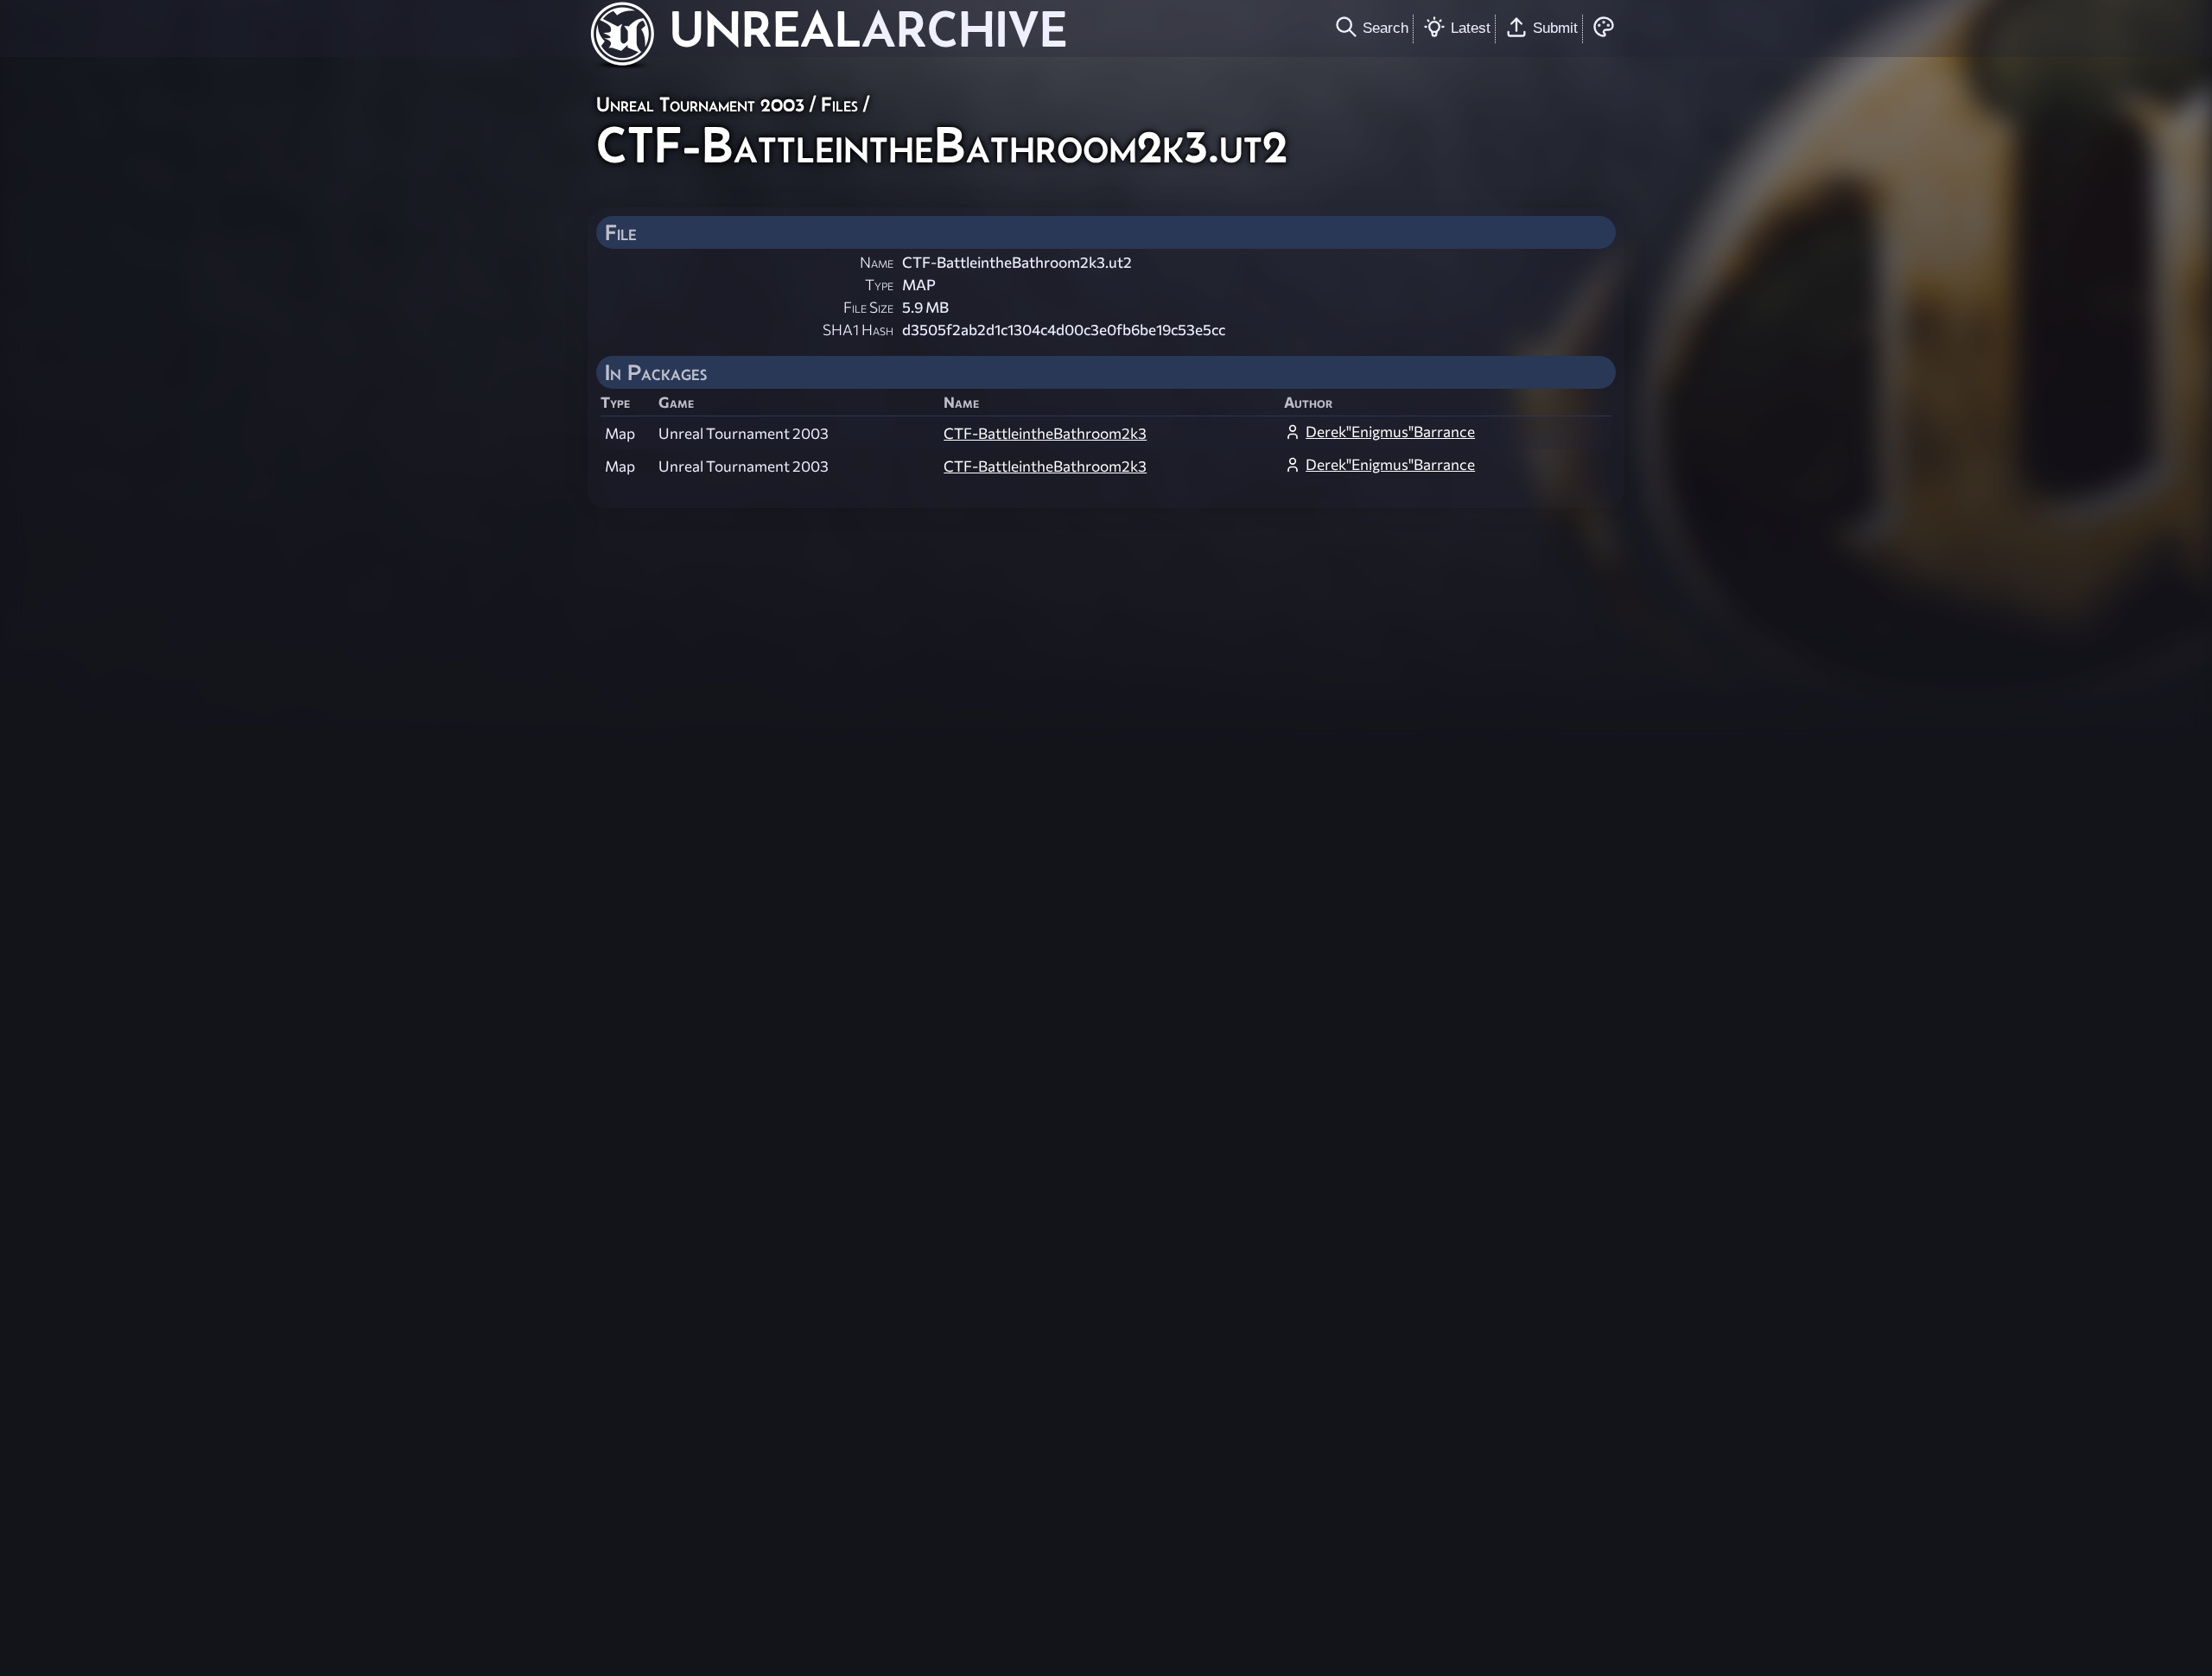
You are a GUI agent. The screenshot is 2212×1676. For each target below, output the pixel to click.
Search (1386, 28)
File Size (868, 307)
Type (879, 285)
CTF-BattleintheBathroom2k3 (1045, 433)
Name (877, 262)
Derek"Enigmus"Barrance (1390, 432)
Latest (1471, 28)
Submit (1555, 28)
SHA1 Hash (858, 330)
